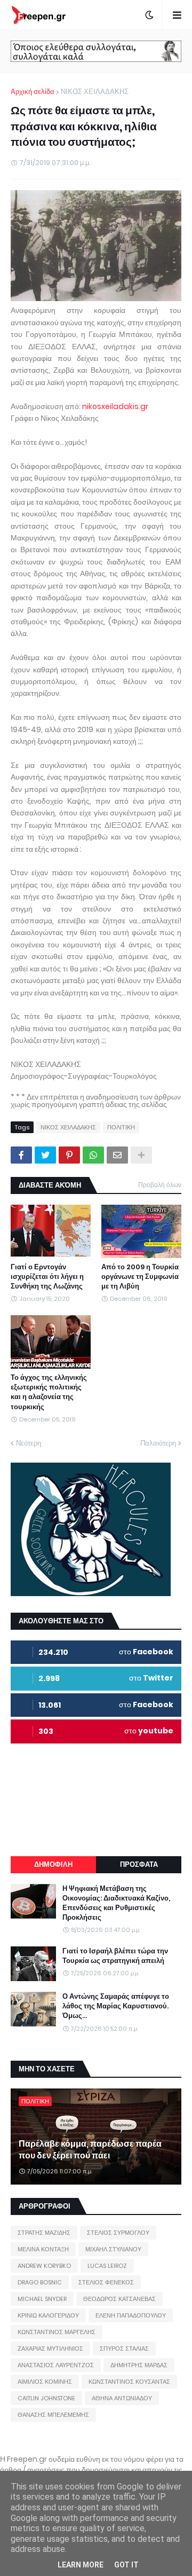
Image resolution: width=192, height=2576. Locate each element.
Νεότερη (29, 1443)
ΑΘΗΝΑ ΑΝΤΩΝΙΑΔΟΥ (122, 2398)
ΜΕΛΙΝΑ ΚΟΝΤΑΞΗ (43, 2249)
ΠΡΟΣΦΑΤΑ (139, 1864)
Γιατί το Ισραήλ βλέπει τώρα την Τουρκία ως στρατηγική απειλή (115, 1956)
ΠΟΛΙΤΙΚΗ (121, 1127)
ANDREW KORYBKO (44, 2266)
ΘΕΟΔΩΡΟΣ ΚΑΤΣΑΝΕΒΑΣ (119, 2299)
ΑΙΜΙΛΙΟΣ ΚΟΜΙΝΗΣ (45, 2382)
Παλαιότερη (158, 1443)
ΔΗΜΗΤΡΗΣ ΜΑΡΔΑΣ (139, 2365)
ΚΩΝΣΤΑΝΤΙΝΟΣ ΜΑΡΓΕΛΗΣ (57, 2332)
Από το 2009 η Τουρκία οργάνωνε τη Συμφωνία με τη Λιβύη (140, 1277)
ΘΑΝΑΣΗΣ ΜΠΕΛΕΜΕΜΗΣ (53, 2415)
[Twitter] (45, 1155)
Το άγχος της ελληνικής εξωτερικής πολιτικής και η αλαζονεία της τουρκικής (49, 1392)
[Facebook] (21, 1155)
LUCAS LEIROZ (107, 2266)
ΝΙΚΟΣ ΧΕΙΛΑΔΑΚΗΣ (95, 92)
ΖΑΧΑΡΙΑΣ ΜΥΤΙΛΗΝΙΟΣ (50, 2349)
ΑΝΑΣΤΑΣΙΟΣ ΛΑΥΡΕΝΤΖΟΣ (56, 2365)
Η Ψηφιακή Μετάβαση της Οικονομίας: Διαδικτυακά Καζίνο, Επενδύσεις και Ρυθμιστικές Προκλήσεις (116, 1903)
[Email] (117, 1155)
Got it (126, 2565)
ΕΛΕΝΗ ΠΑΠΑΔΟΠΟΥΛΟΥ (131, 2315)
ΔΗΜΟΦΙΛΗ (53, 1864)
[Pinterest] (69, 1155)
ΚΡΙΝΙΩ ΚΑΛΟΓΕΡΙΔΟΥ (48, 2315)
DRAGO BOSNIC (40, 2282)
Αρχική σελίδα (33, 92)
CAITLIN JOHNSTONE (46, 2398)
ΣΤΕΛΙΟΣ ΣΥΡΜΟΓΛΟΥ (118, 2233)
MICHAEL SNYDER (42, 2299)
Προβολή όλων (160, 1185)
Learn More (81, 2565)
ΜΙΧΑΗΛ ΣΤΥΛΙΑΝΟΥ (113, 2249)
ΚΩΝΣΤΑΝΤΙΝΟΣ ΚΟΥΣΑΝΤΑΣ (129, 2382)
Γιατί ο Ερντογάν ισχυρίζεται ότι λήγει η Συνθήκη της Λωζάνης (47, 1277)
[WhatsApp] (93, 1155)
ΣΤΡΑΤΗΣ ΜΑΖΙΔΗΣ (44, 2233)
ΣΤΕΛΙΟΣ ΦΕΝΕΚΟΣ (106, 2282)
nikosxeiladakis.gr (115, 406)
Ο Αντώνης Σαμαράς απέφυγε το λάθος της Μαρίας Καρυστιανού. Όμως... (116, 2006)
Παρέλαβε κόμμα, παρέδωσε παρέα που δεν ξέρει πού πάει (90, 2150)
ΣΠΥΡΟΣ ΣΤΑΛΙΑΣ (124, 2349)
